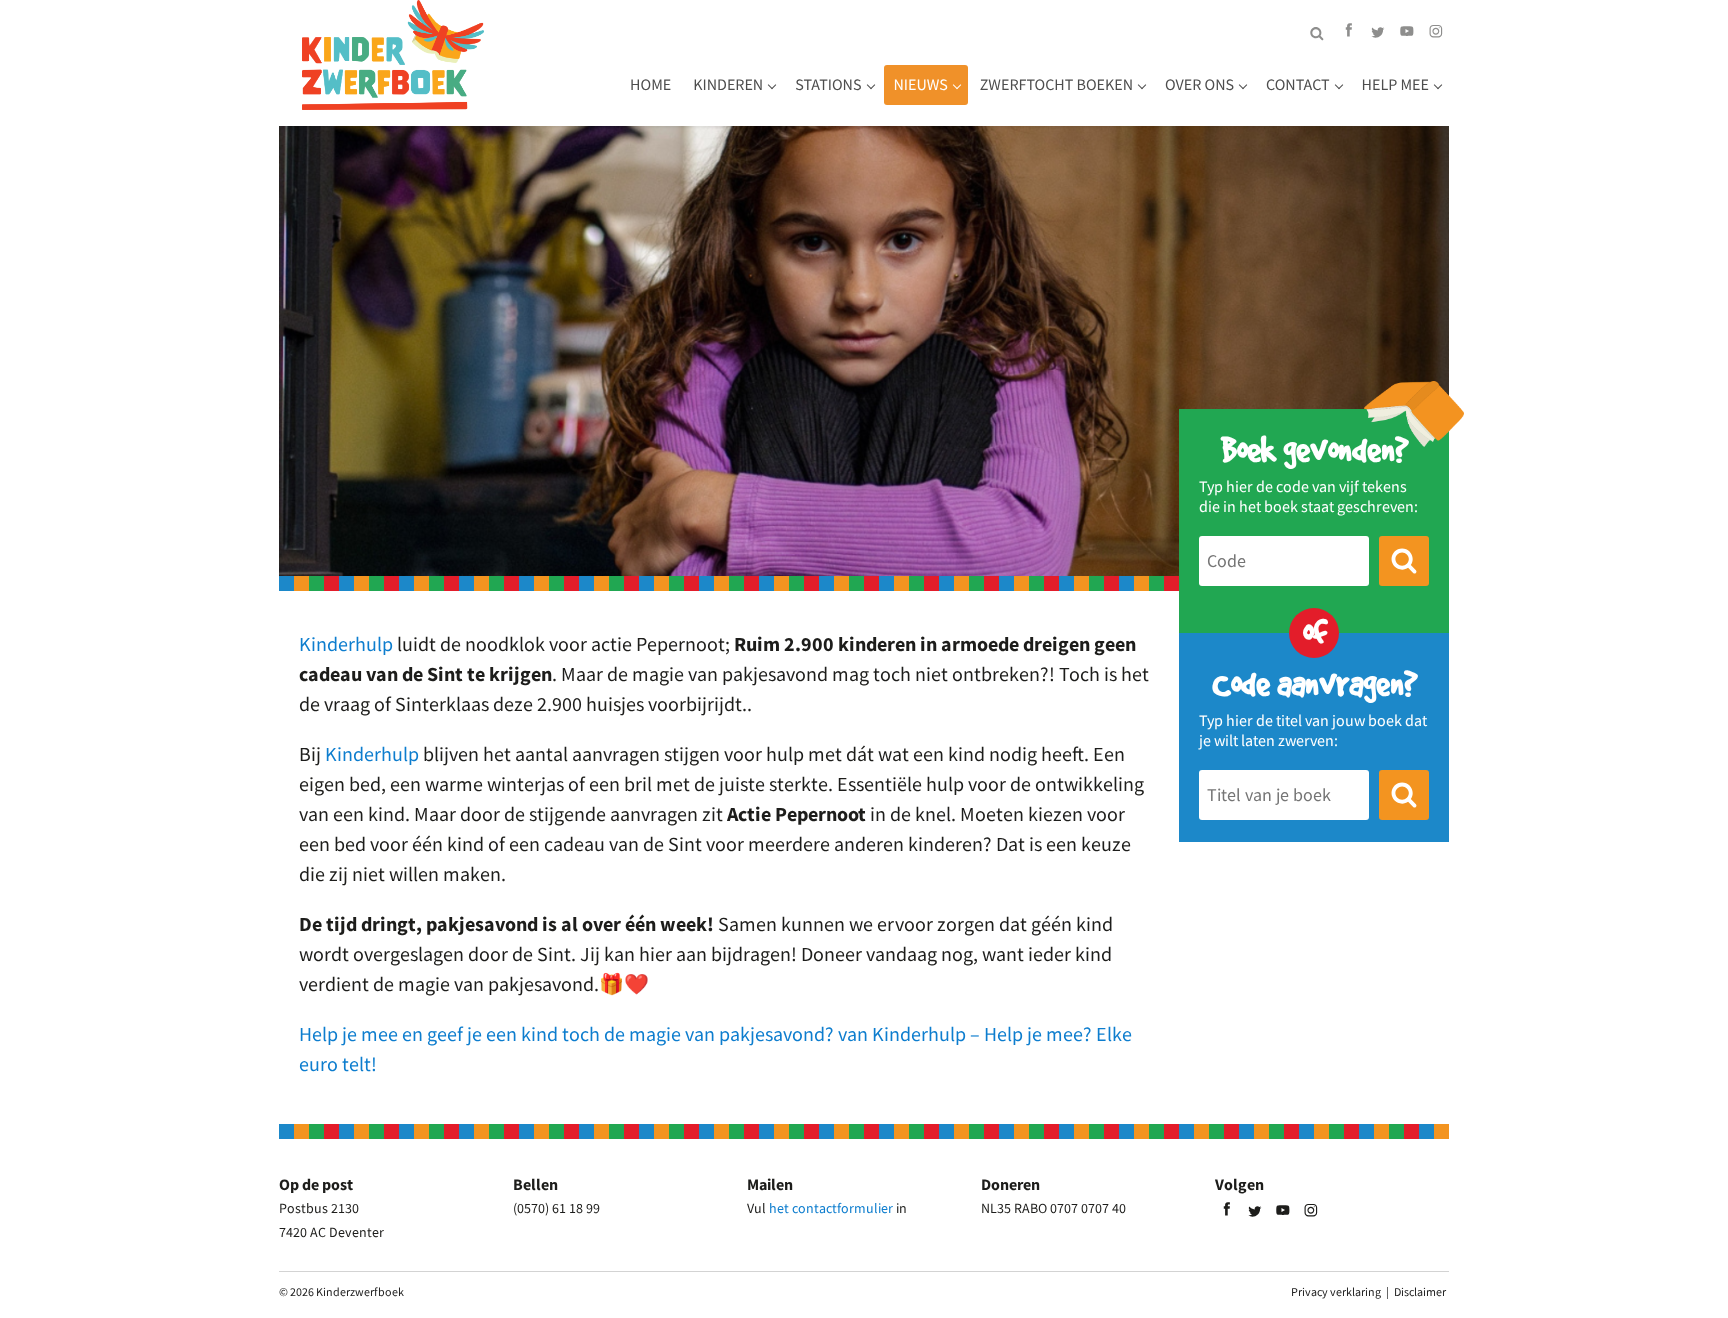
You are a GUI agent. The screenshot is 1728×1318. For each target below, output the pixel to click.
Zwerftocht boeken (1056, 85)
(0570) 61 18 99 (556, 1208)
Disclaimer (1420, 1291)
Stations (828, 85)
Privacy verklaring (1336, 1291)
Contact (1298, 85)
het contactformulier (831, 1208)
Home (650, 85)
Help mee (1395, 85)
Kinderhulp (346, 643)
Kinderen (728, 85)
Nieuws (921, 85)
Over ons (1199, 85)
